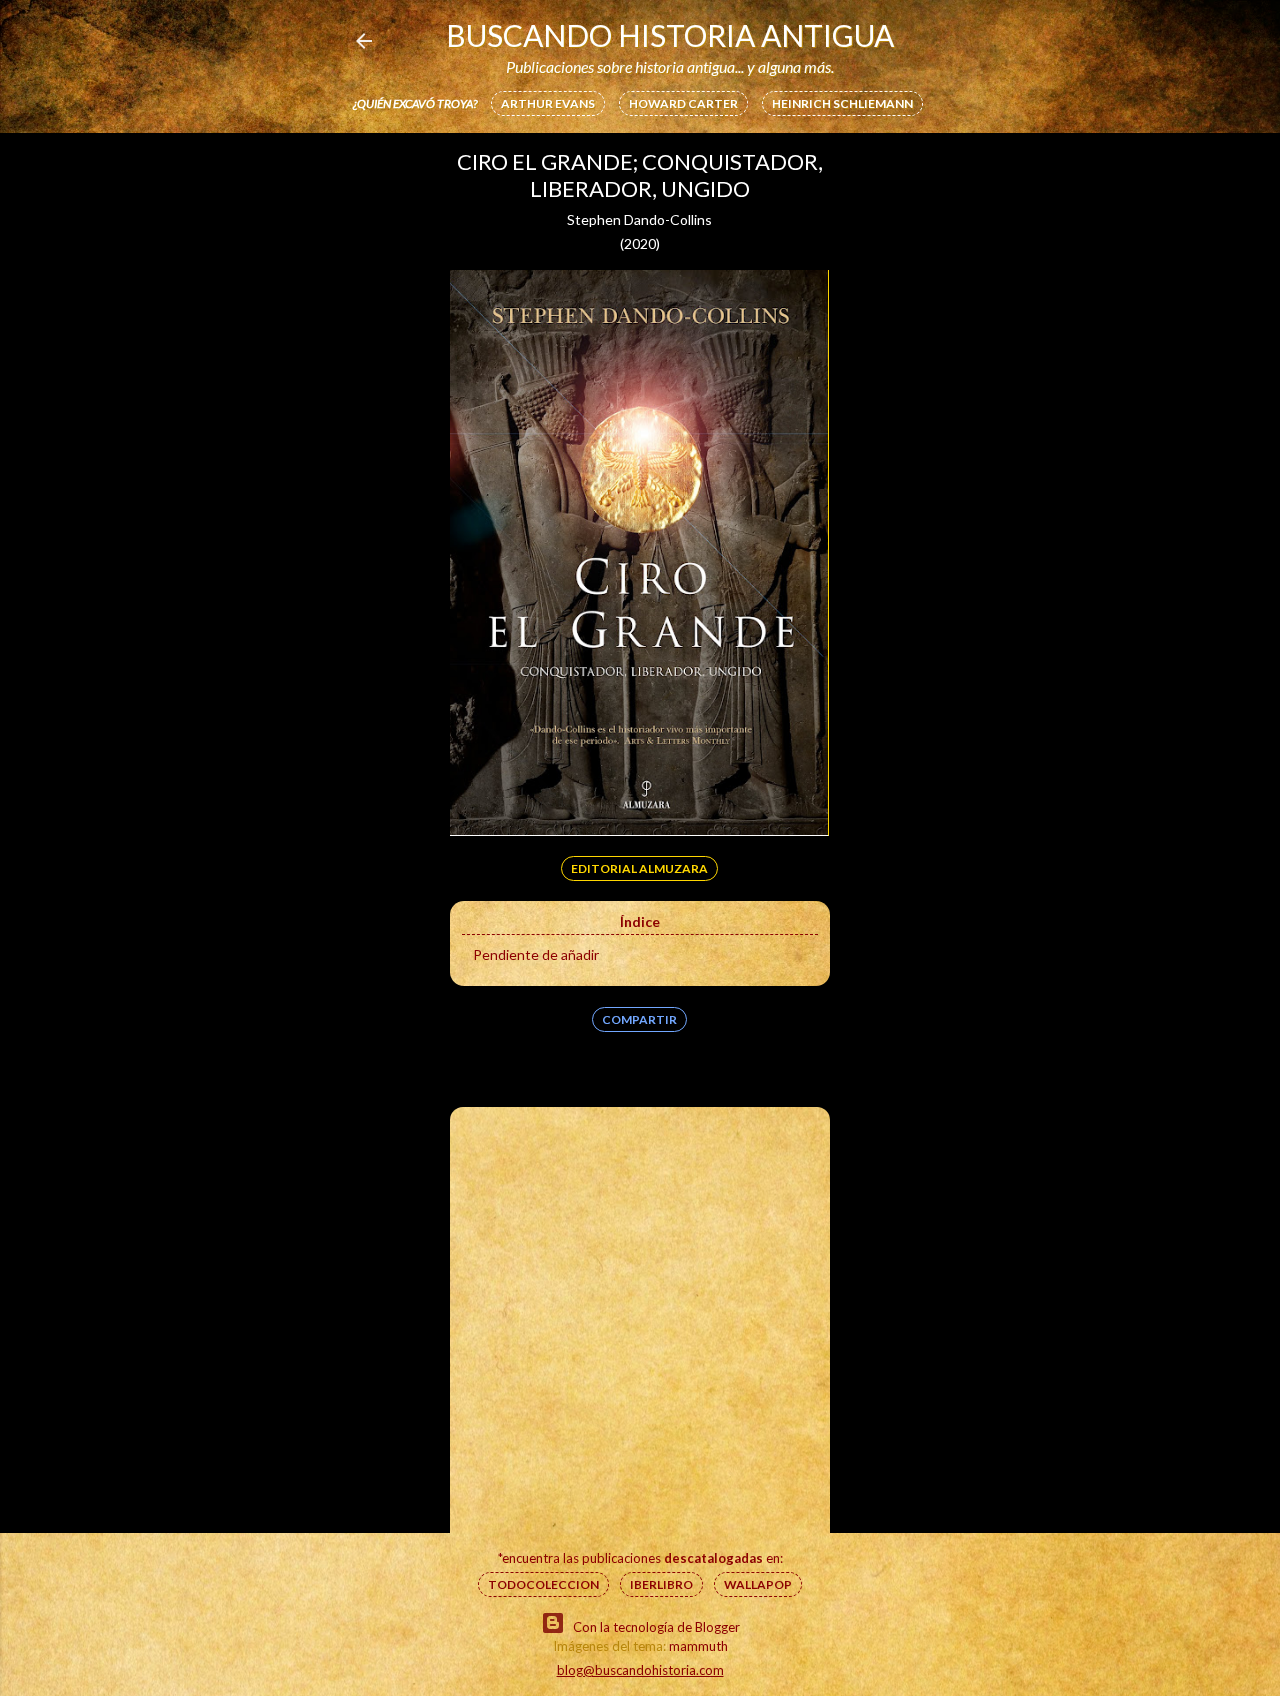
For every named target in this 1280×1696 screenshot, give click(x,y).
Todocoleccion (543, 1584)
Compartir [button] (639, 1019)
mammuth (698, 1646)
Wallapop (758, 1584)
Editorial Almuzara (639, 868)
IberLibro (661, 1584)
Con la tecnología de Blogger (656, 1627)
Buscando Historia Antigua (670, 35)
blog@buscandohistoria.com (640, 1670)
